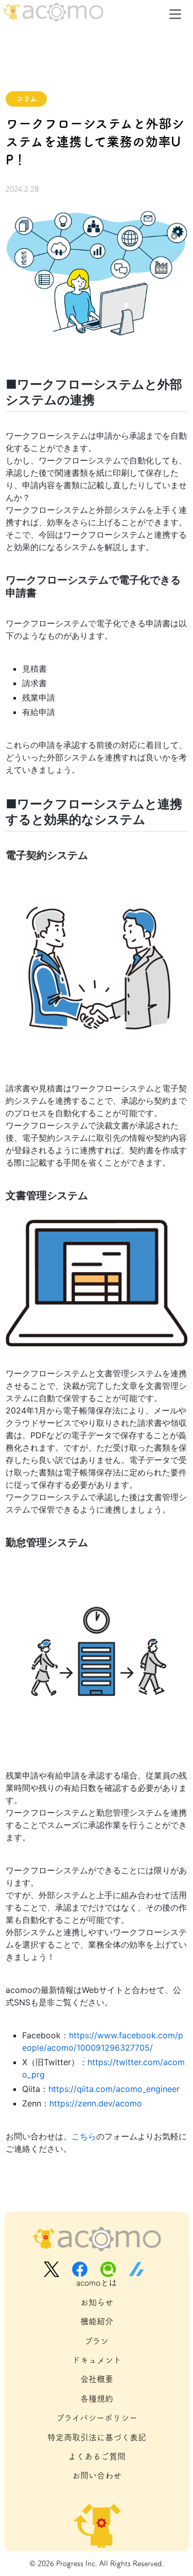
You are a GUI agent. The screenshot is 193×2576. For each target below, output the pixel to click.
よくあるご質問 (97, 2456)
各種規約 (97, 2399)
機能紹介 (97, 2321)
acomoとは (97, 2283)
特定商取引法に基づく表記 (97, 2437)
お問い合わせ (97, 2475)
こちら (84, 2136)
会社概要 (97, 2379)
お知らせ (97, 2302)
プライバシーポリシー (97, 2418)
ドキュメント (97, 2360)
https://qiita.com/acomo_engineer (114, 2089)
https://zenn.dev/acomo (96, 2103)
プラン (97, 2341)
